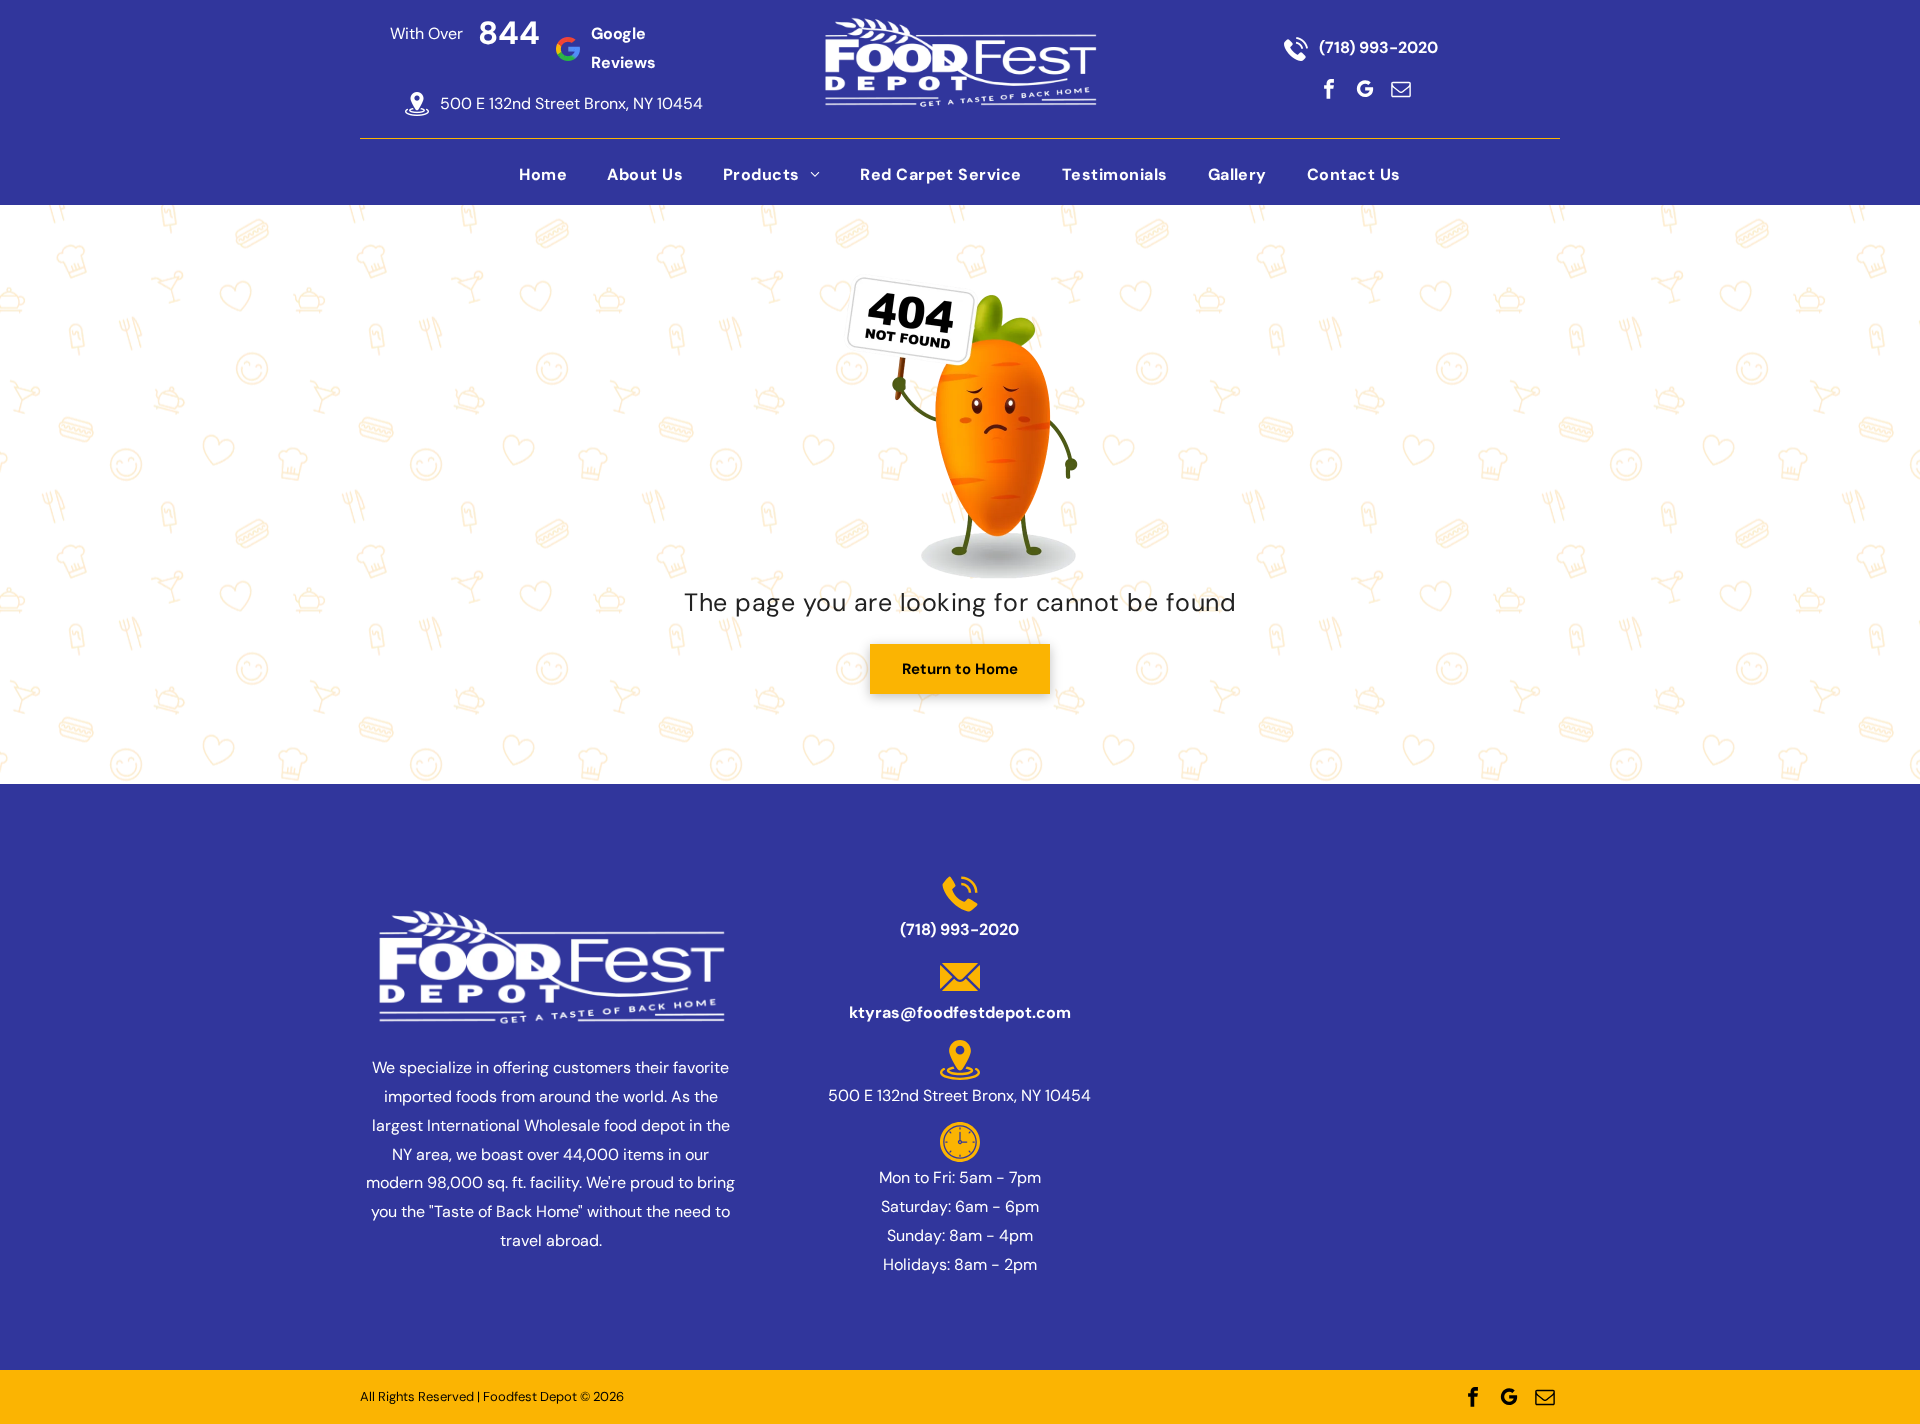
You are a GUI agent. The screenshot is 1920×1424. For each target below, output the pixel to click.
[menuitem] (543, 173)
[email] (1401, 89)
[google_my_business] (1365, 89)
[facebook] (1329, 89)
